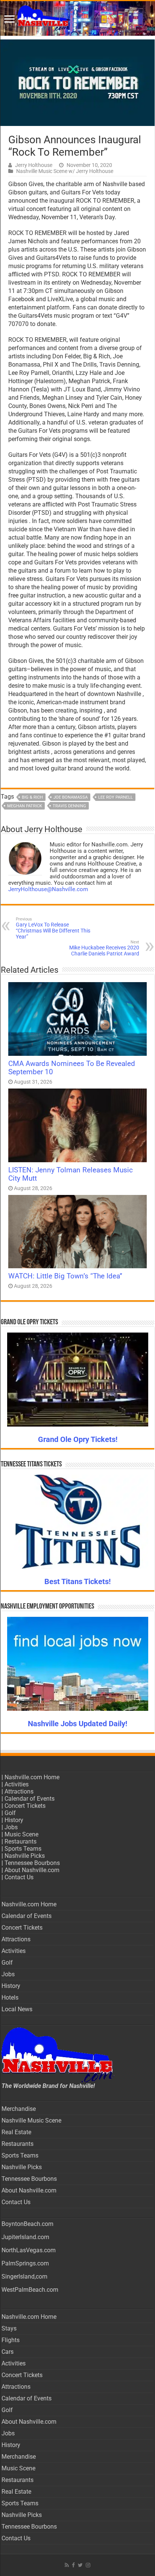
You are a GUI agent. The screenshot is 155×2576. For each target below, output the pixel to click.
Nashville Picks (25, 1856)
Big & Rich (32, 797)
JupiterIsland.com (25, 2237)
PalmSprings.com (25, 2263)
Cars (8, 2352)
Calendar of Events (30, 1799)
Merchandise (19, 2109)
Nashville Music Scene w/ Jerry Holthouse (65, 171)
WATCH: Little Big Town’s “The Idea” (65, 1276)
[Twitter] (80, 2565)
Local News (17, 2009)
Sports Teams (23, 1849)
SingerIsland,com (24, 2277)
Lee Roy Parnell (115, 797)
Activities (17, 1784)
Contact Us (19, 1877)
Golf (10, 1813)
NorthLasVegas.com (29, 2250)
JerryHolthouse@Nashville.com (48, 889)
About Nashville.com (32, 1870)
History (14, 1820)
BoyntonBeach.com (27, 2224)
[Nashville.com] (77, 18)
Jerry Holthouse (34, 165)
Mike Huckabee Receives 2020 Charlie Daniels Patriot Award (104, 948)
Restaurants (21, 1841)
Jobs (11, 1827)
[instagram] (88, 2565)
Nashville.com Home (32, 1777)
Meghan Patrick (25, 806)
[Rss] (67, 2565)
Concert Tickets (25, 1806)
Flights (11, 2340)
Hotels (10, 1998)
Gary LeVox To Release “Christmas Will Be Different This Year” (53, 928)
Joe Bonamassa (71, 797)
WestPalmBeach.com (30, 2290)
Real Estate (16, 2132)
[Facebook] (73, 2565)
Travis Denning (69, 806)
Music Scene (21, 1834)
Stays (9, 2328)
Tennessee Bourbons (32, 1863)
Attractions (19, 1791)
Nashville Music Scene (31, 2120)
